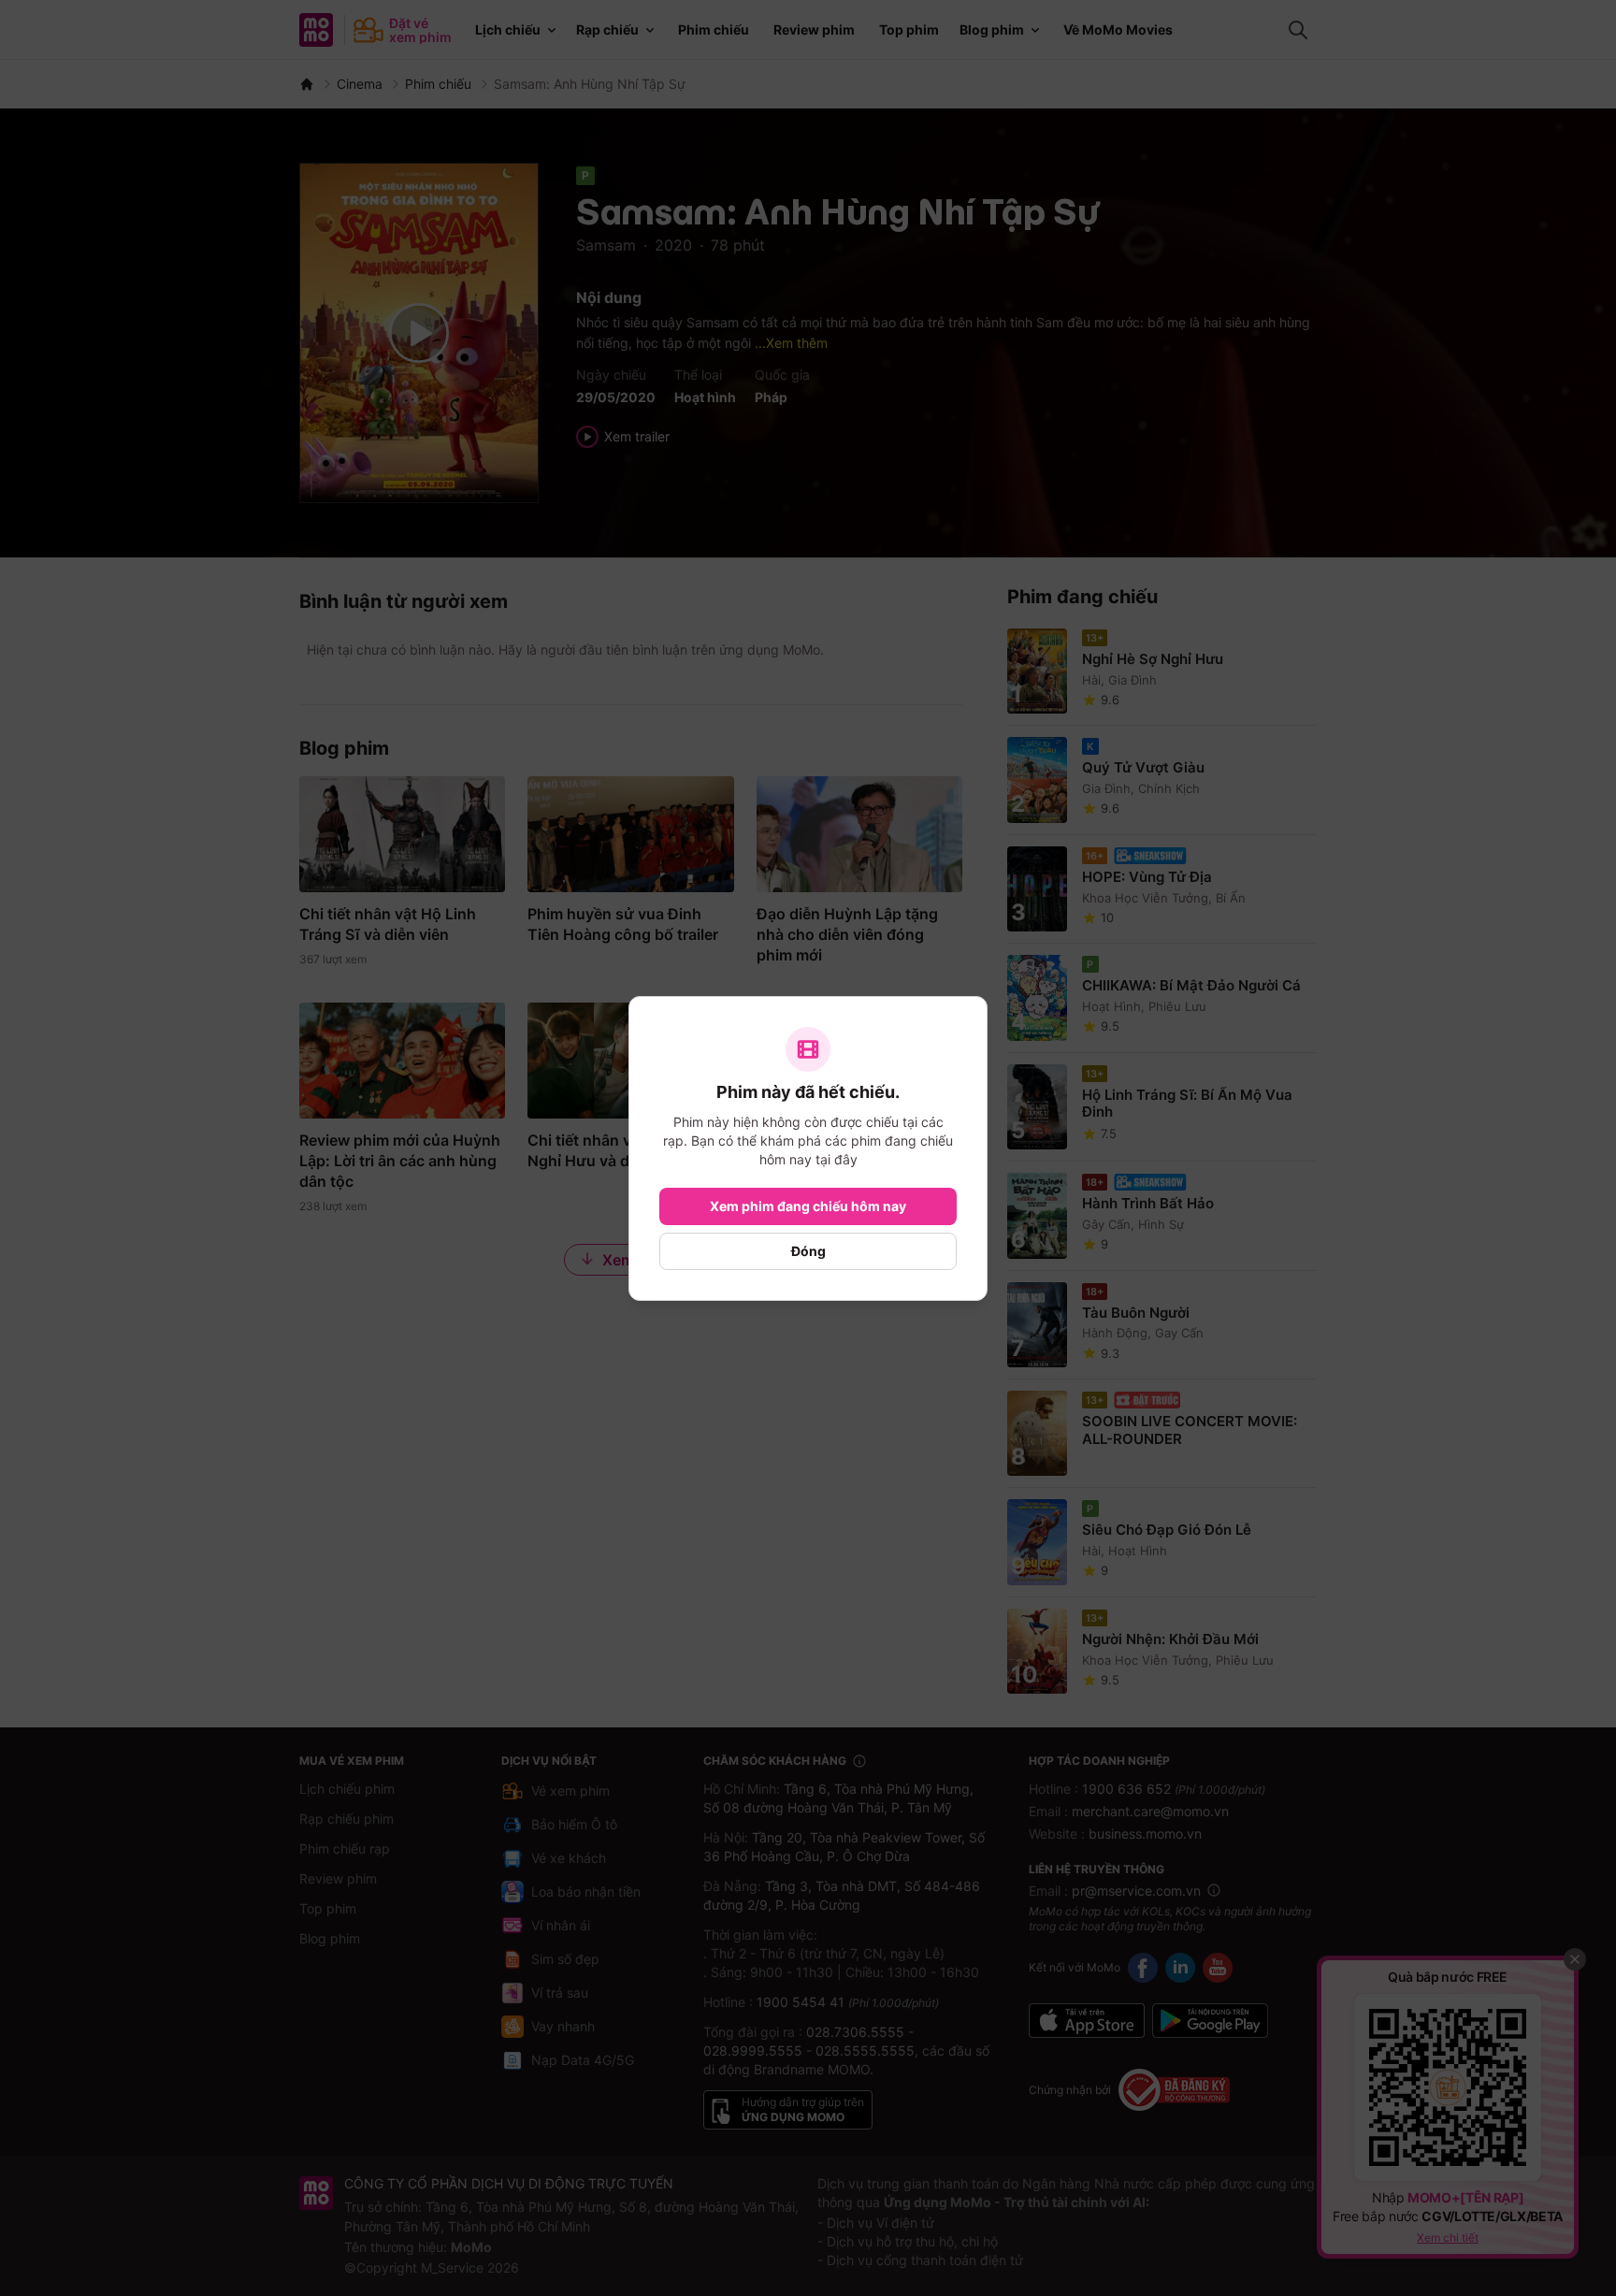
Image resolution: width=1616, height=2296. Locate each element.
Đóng (808, 1251)
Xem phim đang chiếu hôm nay (808, 1206)
